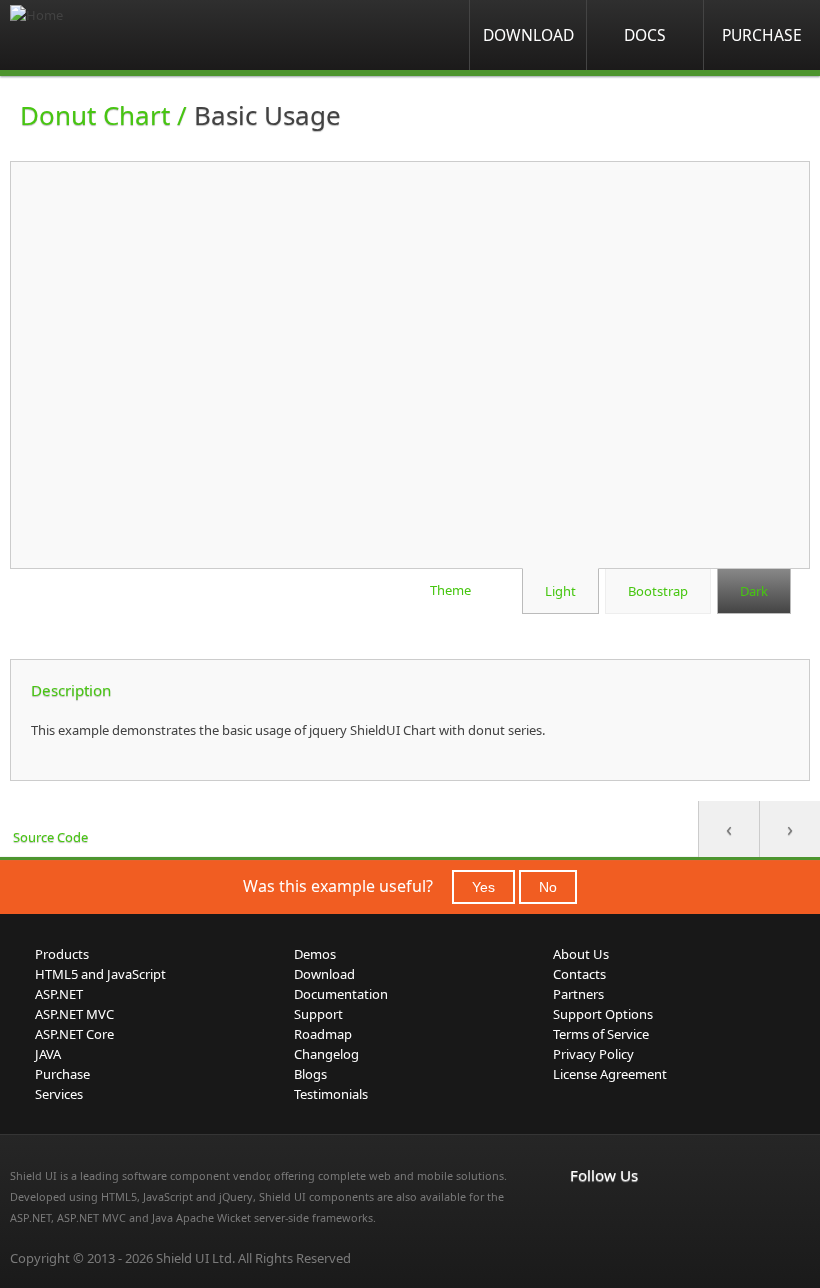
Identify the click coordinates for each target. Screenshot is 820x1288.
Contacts (579, 974)
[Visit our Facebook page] (582, 1217)
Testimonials (331, 1094)
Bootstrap (658, 591)
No (548, 887)
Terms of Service (601, 1034)
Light (560, 591)
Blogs (310, 1074)
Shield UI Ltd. (195, 1258)
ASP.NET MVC (74, 1014)
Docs (645, 35)
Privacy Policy (593, 1054)
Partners (578, 994)
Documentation (341, 994)
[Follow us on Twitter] (670, 1217)
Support (318, 1014)
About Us (581, 954)
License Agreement (610, 1074)
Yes (483, 887)
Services (59, 1094)
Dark (754, 591)
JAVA (48, 1054)
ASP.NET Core (74, 1034)
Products (62, 954)
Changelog (326, 1054)
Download (528, 35)
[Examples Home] (90, 35)
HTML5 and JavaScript (100, 974)
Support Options (603, 1014)
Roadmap (323, 1034)
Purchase (762, 35)
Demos (315, 954)
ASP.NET (59, 994)
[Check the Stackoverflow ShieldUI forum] (626, 1217)
